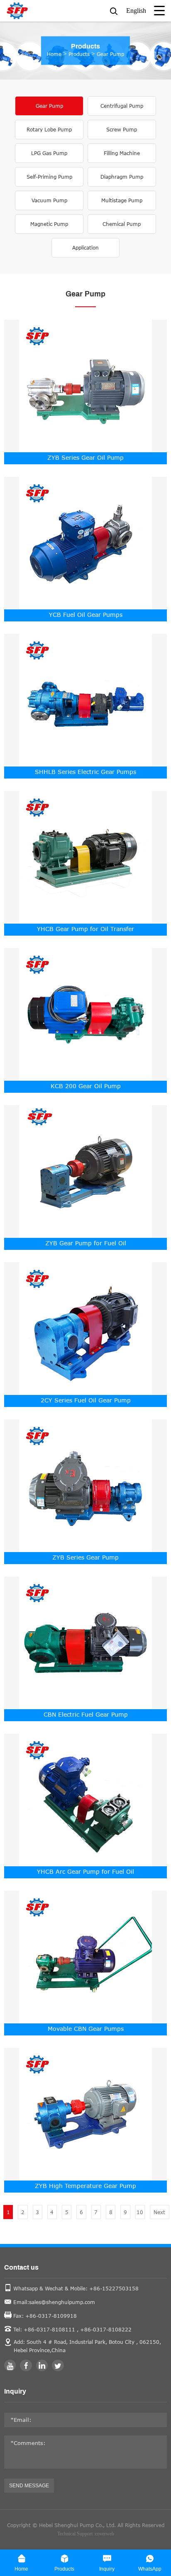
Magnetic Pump (49, 224)
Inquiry (15, 2392)
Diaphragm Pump (122, 177)
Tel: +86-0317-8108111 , (46, 2330)
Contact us (21, 2268)
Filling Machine (122, 153)
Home (54, 54)
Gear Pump (110, 54)
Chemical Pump (122, 224)
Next (159, 2212)
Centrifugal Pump (122, 106)
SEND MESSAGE (29, 2486)
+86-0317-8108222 (106, 2330)
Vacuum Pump (49, 200)
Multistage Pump (122, 200)
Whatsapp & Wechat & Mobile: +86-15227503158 (76, 2289)
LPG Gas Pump (49, 153)
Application (85, 248)
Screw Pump (122, 130)
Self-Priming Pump (49, 177)
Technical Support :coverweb (86, 2534)
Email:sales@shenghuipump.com (54, 2302)
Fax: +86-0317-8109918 (45, 2316)
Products (79, 54)
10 (140, 2212)
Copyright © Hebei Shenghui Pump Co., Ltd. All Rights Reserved (86, 2525)
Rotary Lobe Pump (49, 130)
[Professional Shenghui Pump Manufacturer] (35, 11)
